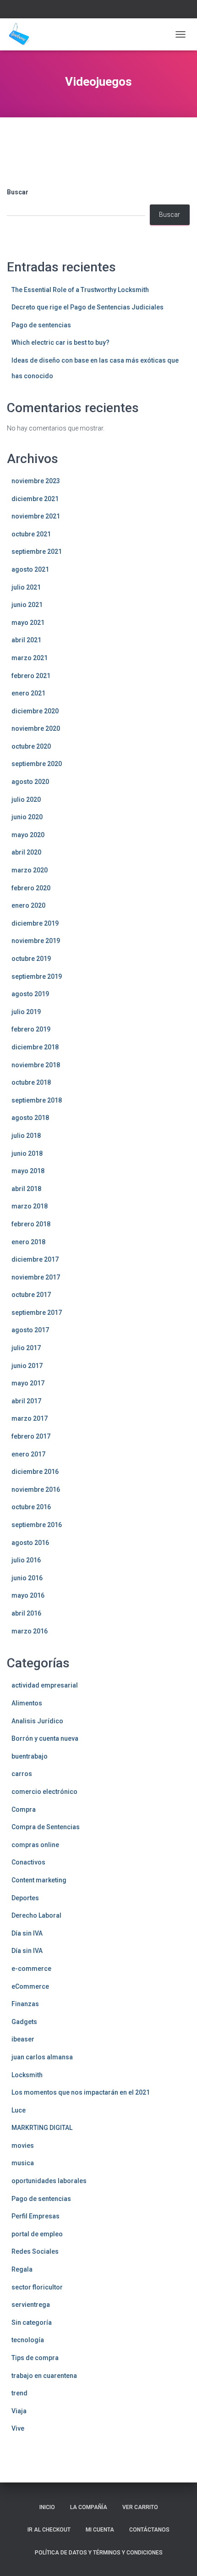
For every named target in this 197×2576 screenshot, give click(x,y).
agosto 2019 (30, 994)
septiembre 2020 (37, 764)
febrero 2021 (31, 676)
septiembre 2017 (37, 1313)
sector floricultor (37, 2287)
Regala (22, 2269)
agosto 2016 (30, 1543)
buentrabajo (30, 1756)
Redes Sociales (35, 2251)
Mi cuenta (100, 2530)
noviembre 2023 (36, 481)
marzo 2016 (30, 1631)
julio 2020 (26, 800)
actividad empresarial (45, 1685)
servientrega (31, 2305)
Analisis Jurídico (37, 1721)
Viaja (19, 2411)
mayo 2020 (28, 835)
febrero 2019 (31, 1029)
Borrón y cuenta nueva (45, 1738)
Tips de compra (35, 2358)
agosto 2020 (30, 782)
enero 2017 (28, 1454)
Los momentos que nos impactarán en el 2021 (81, 2092)
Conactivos (28, 1862)
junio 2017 (27, 1366)
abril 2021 (26, 640)
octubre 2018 (31, 1082)
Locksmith (27, 2075)
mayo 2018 (28, 1171)
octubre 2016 (31, 1507)
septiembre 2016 (37, 1525)
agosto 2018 (30, 1118)
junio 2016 (27, 1578)
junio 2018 (27, 1153)
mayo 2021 (28, 623)
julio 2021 (26, 587)
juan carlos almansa (42, 2057)
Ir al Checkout (49, 2530)
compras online (35, 1845)
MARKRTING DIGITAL (42, 2128)
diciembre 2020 (35, 711)
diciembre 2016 (35, 1472)
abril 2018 (26, 1189)
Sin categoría (32, 2322)
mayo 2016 (28, 1595)
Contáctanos (149, 2530)
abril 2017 (26, 1401)
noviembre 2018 (36, 1065)
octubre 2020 (31, 746)
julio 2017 (26, 1348)
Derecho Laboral (36, 1915)
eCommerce (30, 1986)
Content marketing (39, 1880)
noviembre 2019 (36, 941)
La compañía (89, 2507)
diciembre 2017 (35, 1259)
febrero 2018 (31, 1224)
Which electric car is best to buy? (60, 342)
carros (22, 1774)
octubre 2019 (31, 959)
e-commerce (31, 1969)
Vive (18, 2428)
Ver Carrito (140, 2507)
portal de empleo (37, 2234)
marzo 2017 (30, 1418)
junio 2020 (27, 817)
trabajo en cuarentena (44, 2376)
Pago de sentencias (41, 325)
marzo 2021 (30, 658)
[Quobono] (22, 34)
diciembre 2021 (35, 499)
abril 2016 (26, 1613)
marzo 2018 (30, 1206)
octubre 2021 (31, 534)
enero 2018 (28, 1242)
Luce (19, 2110)
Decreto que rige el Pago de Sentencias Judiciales (88, 307)
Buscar (18, 192)
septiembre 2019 (37, 976)
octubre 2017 (31, 1295)
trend (19, 2393)
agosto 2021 (30, 569)
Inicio (47, 2507)
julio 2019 (26, 1012)
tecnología (28, 2340)
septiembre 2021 (37, 552)
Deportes (25, 1898)
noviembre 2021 (36, 516)
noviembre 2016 (36, 1489)
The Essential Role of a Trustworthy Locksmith (80, 290)
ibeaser (23, 2039)
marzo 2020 (30, 870)
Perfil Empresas (36, 2216)
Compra (24, 1809)
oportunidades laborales (49, 2181)
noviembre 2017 (36, 1277)
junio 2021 (27, 605)
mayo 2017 (28, 1383)
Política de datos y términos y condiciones (99, 2553)
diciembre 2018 (35, 1047)
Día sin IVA (27, 1933)
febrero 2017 (31, 1436)
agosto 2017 (30, 1330)
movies (23, 2146)
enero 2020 (28, 905)
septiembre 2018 (37, 1100)
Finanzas (25, 2004)
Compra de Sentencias (46, 1827)
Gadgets (24, 2022)
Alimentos (27, 1703)
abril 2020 (26, 852)
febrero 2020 (31, 888)
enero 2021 (28, 693)
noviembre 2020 (36, 728)
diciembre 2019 (35, 923)
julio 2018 (26, 1136)
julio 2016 (26, 1560)
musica (23, 2163)
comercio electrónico (44, 1792)
